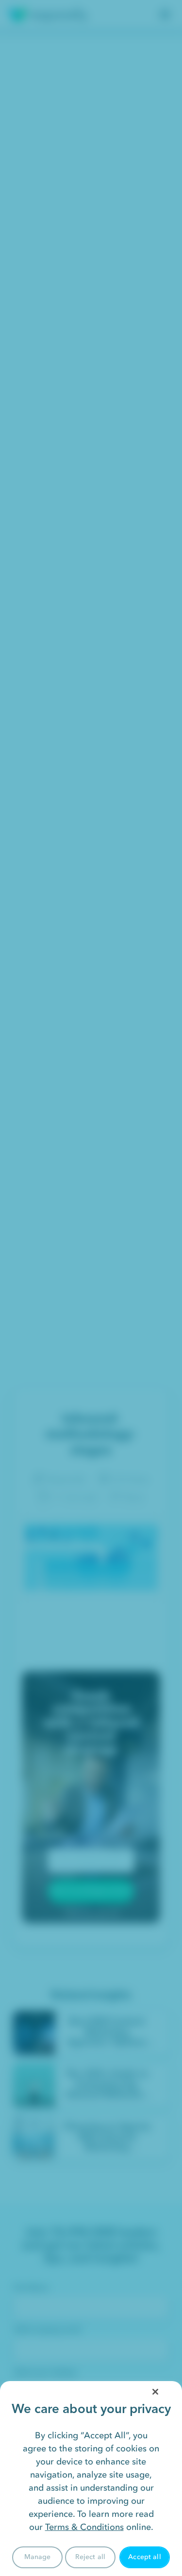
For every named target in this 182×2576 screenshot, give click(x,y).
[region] (91, 2479)
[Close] (155, 2392)
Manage (38, 2557)
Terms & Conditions (84, 2527)
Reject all (90, 2557)
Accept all (144, 2557)
